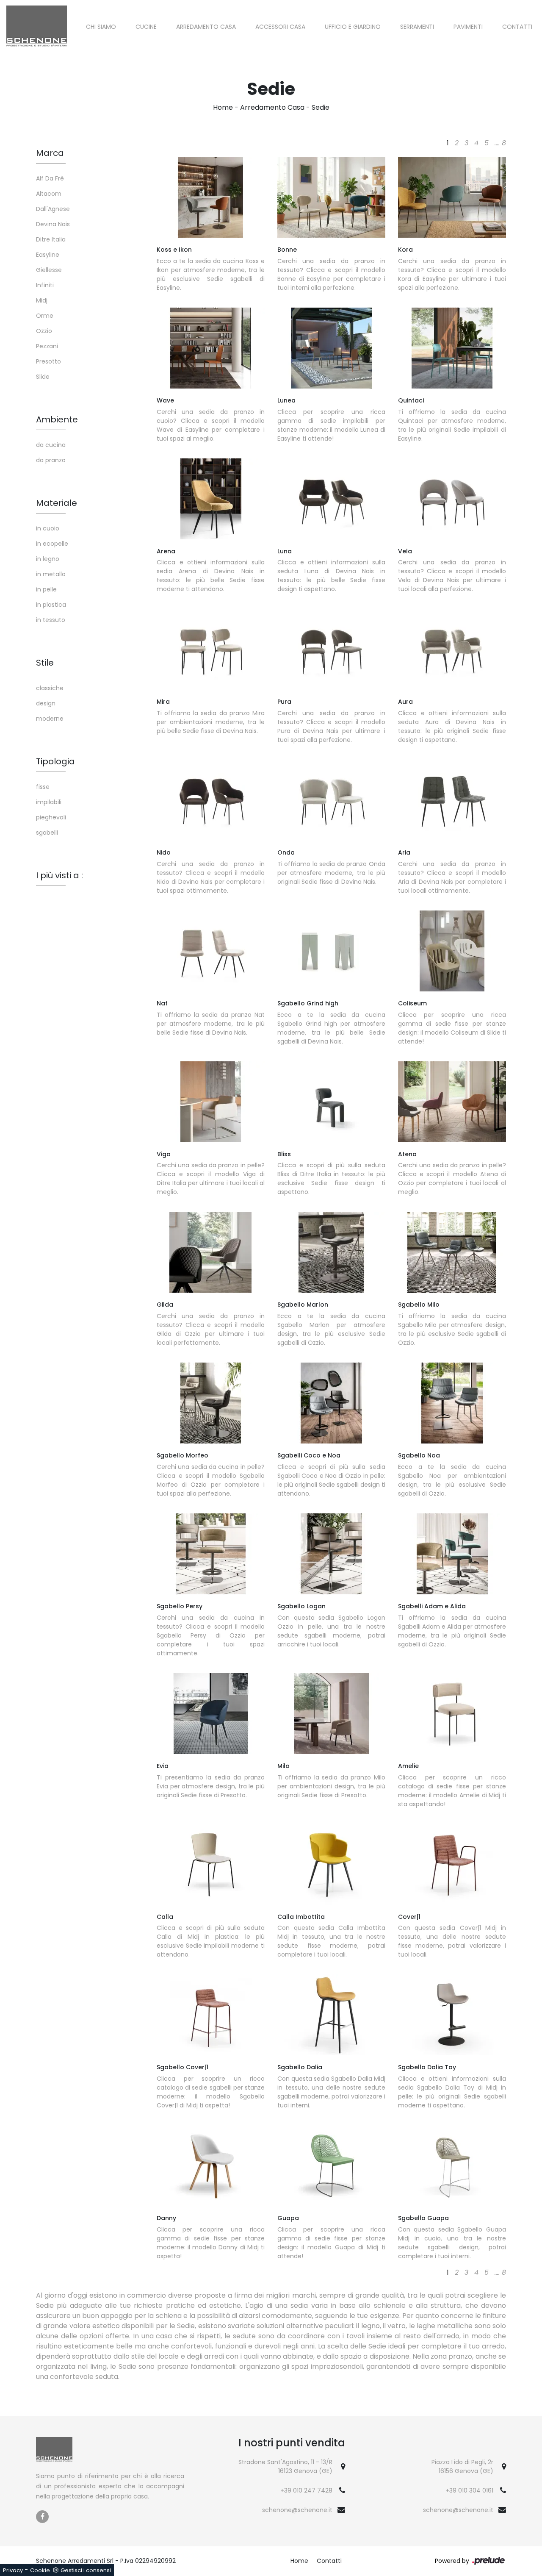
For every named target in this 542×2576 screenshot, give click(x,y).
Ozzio (44, 331)
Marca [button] (50, 153)
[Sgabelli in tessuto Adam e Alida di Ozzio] (452, 1554)
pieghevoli (51, 817)
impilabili (49, 802)
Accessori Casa (280, 27)
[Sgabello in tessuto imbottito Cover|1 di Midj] (211, 2015)
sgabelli (47, 833)
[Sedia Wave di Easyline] (211, 348)
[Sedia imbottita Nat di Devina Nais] (211, 951)
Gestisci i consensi (86, 2570)
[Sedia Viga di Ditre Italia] (211, 1102)
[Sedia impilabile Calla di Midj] (211, 1864)
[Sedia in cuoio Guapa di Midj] (331, 2166)
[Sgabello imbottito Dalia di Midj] (331, 2015)
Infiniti (45, 285)
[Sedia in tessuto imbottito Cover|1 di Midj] (452, 1864)
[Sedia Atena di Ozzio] (452, 1102)
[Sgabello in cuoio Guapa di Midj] (452, 2166)
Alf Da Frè (50, 178)
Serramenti (417, 27)
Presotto (48, 361)
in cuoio (48, 528)
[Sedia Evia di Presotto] (211, 1714)
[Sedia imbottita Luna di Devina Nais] (331, 499)
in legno (48, 559)
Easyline (48, 255)
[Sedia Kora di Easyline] (452, 197)
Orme (45, 316)
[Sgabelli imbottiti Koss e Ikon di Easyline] (211, 197)
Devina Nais (53, 224)
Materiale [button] (57, 503)
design (46, 703)
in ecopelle (52, 544)
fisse (43, 787)
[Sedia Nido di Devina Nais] (211, 800)
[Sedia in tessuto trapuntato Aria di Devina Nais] (452, 800)
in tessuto (51, 620)
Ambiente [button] (57, 419)
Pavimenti (468, 27)
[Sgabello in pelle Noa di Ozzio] (452, 1403)
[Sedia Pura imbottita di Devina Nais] (331, 649)
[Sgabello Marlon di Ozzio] (331, 1252)
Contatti (517, 27)
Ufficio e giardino (353, 27)
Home (223, 107)
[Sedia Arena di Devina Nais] (211, 499)
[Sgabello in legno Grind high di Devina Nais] (331, 951)
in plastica (51, 605)
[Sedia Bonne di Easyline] (331, 197)
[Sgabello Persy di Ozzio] (211, 1554)
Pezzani (47, 346)
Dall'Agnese (53, 209)
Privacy (13, 2570)
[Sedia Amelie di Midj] (452, 1714)
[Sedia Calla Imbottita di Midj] (331, 1864)
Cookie (40, 2570)
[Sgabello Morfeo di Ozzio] (211, 1403)
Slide (43, 377)
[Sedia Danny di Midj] (211, 2166)
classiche (50, 688)
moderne (50, 719)
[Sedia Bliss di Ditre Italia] (331, 1102)
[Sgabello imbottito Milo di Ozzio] (452, 1252)
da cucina (51, 445)
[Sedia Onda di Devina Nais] (331, 800)
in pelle (46, 589)
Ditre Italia (51, 239)
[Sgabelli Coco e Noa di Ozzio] (331, 1403)
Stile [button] (45, 663)
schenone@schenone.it (297, 2510)
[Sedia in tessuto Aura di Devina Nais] (452, 649)
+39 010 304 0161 (469, 2490)
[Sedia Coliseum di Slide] (452, 951)
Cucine (146, 27)
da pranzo (51, 460)
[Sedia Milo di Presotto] (331, 1714)
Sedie (321, 107)
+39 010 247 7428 (306, 2490)
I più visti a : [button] (59, 875)
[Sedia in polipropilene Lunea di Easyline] (331, 348)
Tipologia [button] (55, 761)
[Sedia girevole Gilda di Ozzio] (211, 1252)
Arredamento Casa (206, 27)
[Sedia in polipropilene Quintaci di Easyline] (452, 348)
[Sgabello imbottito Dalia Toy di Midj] (452, 2015)
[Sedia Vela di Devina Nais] (452, 499)
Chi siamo (101, 27)
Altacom (49, 194)
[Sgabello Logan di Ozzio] (331, 1554)
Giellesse (49, 270)
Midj (42, 300)
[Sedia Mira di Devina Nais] (211, 649)
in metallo (51, 574)
